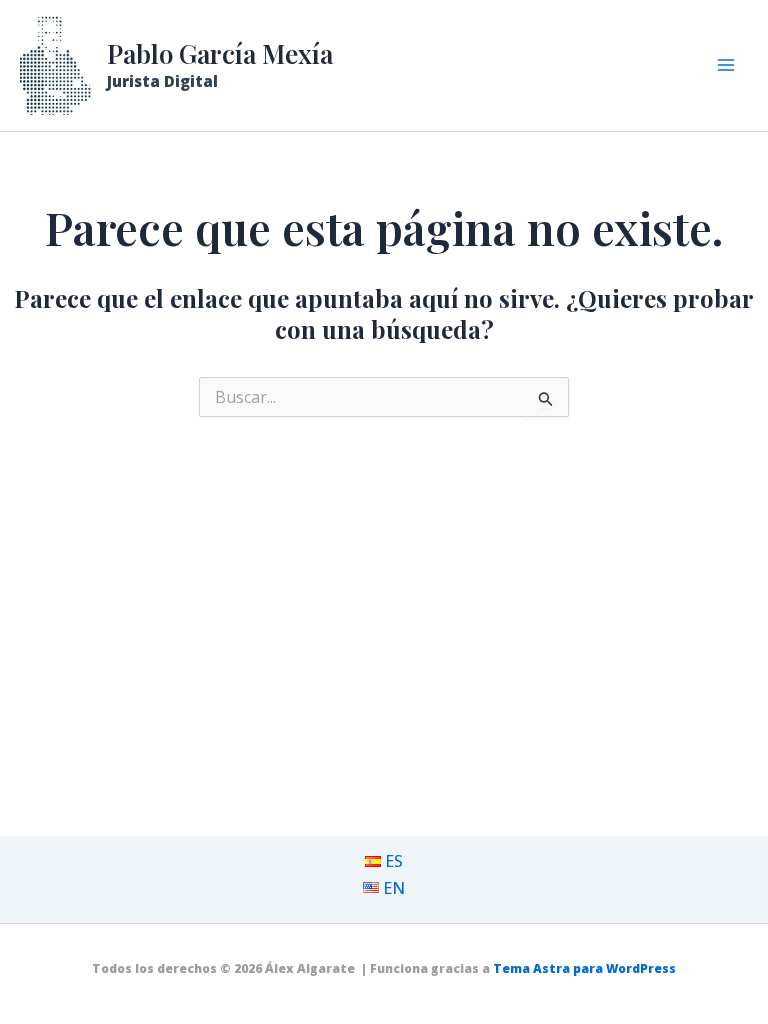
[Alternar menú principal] (726, 65)
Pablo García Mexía (220, 53)
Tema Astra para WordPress (584, 968)
